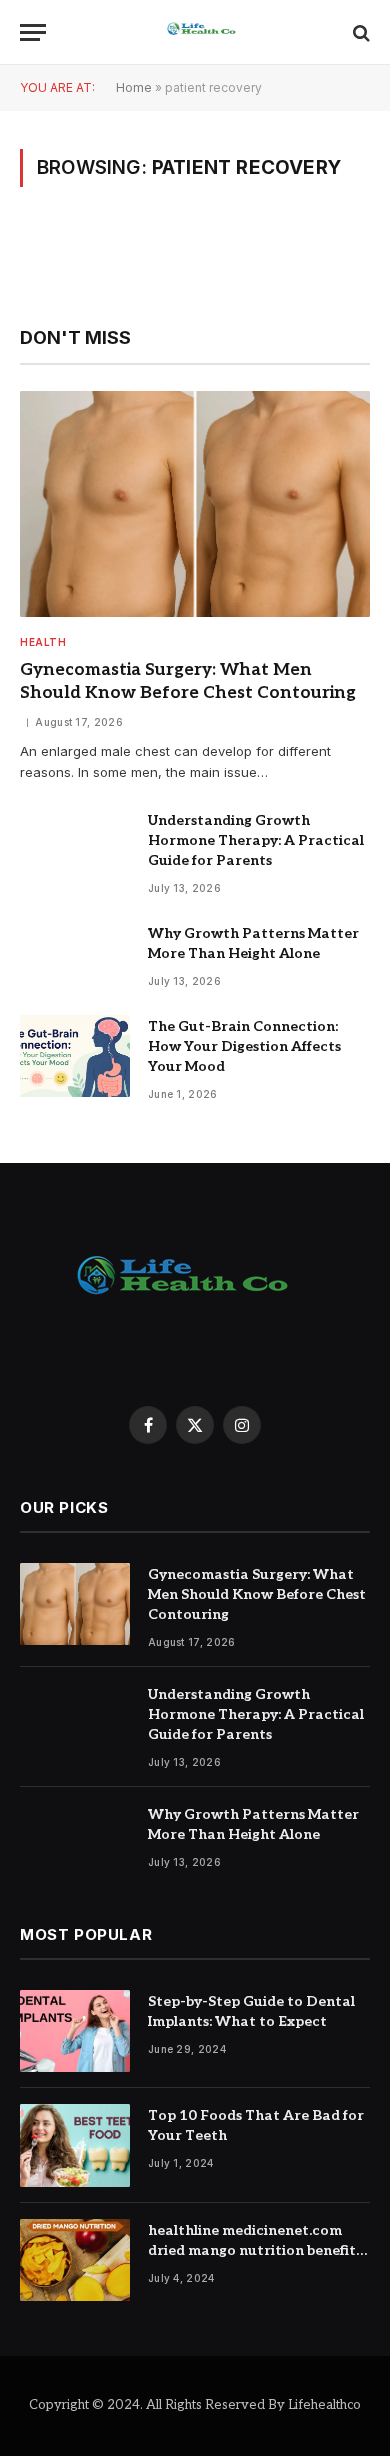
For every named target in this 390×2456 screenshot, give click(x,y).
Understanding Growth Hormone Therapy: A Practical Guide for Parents (256, 840)
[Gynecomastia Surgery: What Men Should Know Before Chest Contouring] (195, 504)
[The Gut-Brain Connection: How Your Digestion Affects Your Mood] (75, 1056)
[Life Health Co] (205, 32)
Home (134, 87)
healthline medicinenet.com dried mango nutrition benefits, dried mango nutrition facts (256, 2250)
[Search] (359, 32)
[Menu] (33, 32)
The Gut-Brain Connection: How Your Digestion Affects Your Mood (244, 1046)
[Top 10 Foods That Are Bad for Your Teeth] (75, 2145)
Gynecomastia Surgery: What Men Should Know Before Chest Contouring (257, 1594)
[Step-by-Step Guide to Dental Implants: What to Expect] (75, 2031)
